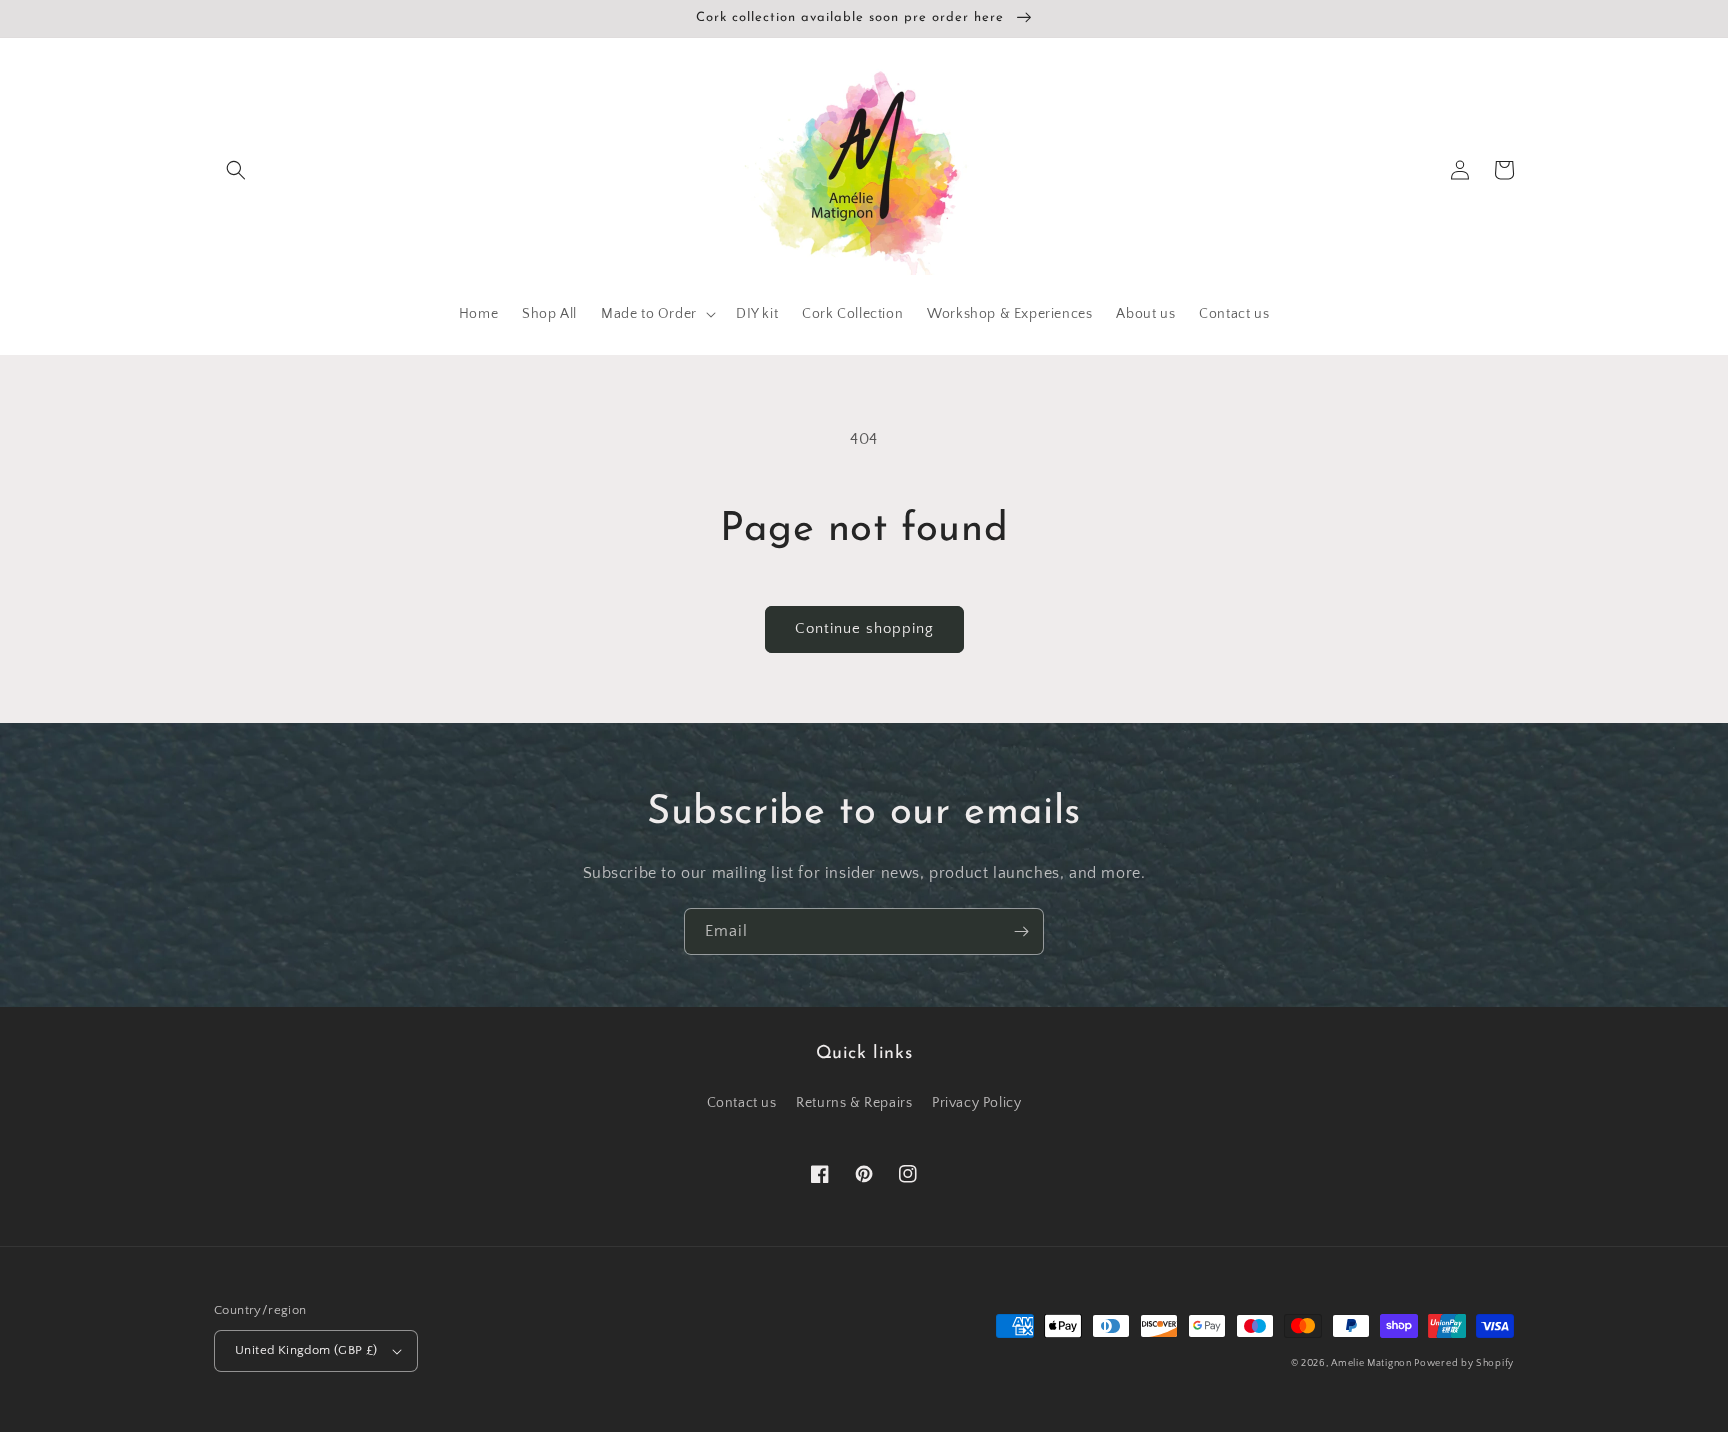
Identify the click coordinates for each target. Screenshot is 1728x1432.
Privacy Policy (976, 1103)
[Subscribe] (1021, 931)
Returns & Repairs (854, 1103)
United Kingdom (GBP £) (306, 1350)
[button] (236, 170)
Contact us (742, 1103)
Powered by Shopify (1464, 1363)
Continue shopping (864, 628)
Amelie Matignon (1372, 1363)
